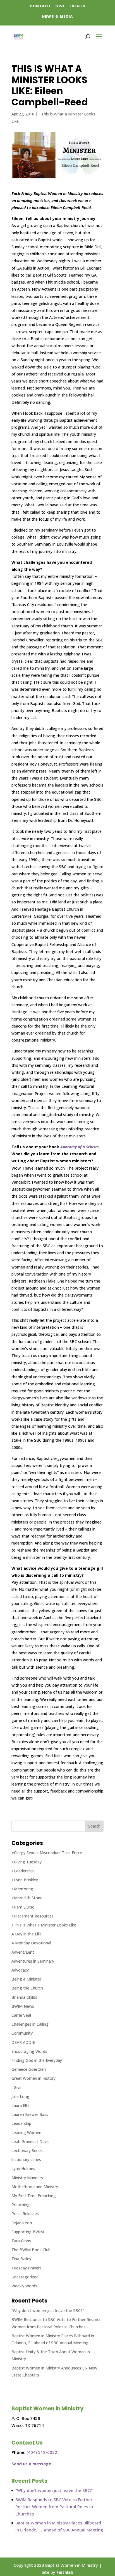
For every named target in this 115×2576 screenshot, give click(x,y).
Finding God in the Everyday (37, 2060)
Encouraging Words (29, 2051)
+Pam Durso (23, 1907)
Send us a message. (32, 2464)
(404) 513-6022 (42, 2452)
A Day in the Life (27, 1934)
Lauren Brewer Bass (30, 2114)
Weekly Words (24, 2286)
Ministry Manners (27, 2178)
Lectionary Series (27, 2150)
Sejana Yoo (22, 2223)
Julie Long (20, 2096)
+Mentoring (22, 1889)
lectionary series (26, 2159)
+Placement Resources (33, 1916)
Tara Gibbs (21, 2241)
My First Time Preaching (34, 2196)
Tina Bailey (21, 2259)
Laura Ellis (21, 2105)
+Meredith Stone (27, 1898)
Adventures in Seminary (33, 1961)
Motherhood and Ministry (35, 2187)
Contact (40, 6)
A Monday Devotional (31, 1943)
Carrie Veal (21, 2015)
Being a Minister (26, 1979)
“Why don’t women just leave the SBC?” (48, 2310)
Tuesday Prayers (27, 2268)
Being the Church (27, 1988)
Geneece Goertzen (29, 2069)
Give (60, 6)
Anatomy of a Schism (80, 1147)
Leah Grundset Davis (30, 2142)
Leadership (21, 2123)
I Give (16, 2087)
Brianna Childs (24, 1997)
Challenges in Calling (30, 2024)
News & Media (57, 16)
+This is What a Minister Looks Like (44, 1925)
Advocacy (20, 1970)
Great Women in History (33, 2078)
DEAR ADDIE (23, 2042)
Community (22, 2033)
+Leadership (23, 1871)
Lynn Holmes (23, 2168)
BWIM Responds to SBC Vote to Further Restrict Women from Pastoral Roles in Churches (54, 2507)
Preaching (21, 2205)
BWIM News (23, 2006)
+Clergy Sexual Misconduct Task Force (47, 1853)
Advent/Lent (23, 1952)
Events (77, 6)
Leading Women (26, 2133)
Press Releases (25, 2214)
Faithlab (65, 2572)
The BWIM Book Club (31, 2250)
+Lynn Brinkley (25, 1880)
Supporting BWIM (28, 2232)
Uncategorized (25, 2277)
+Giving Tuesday (27, 1862)
